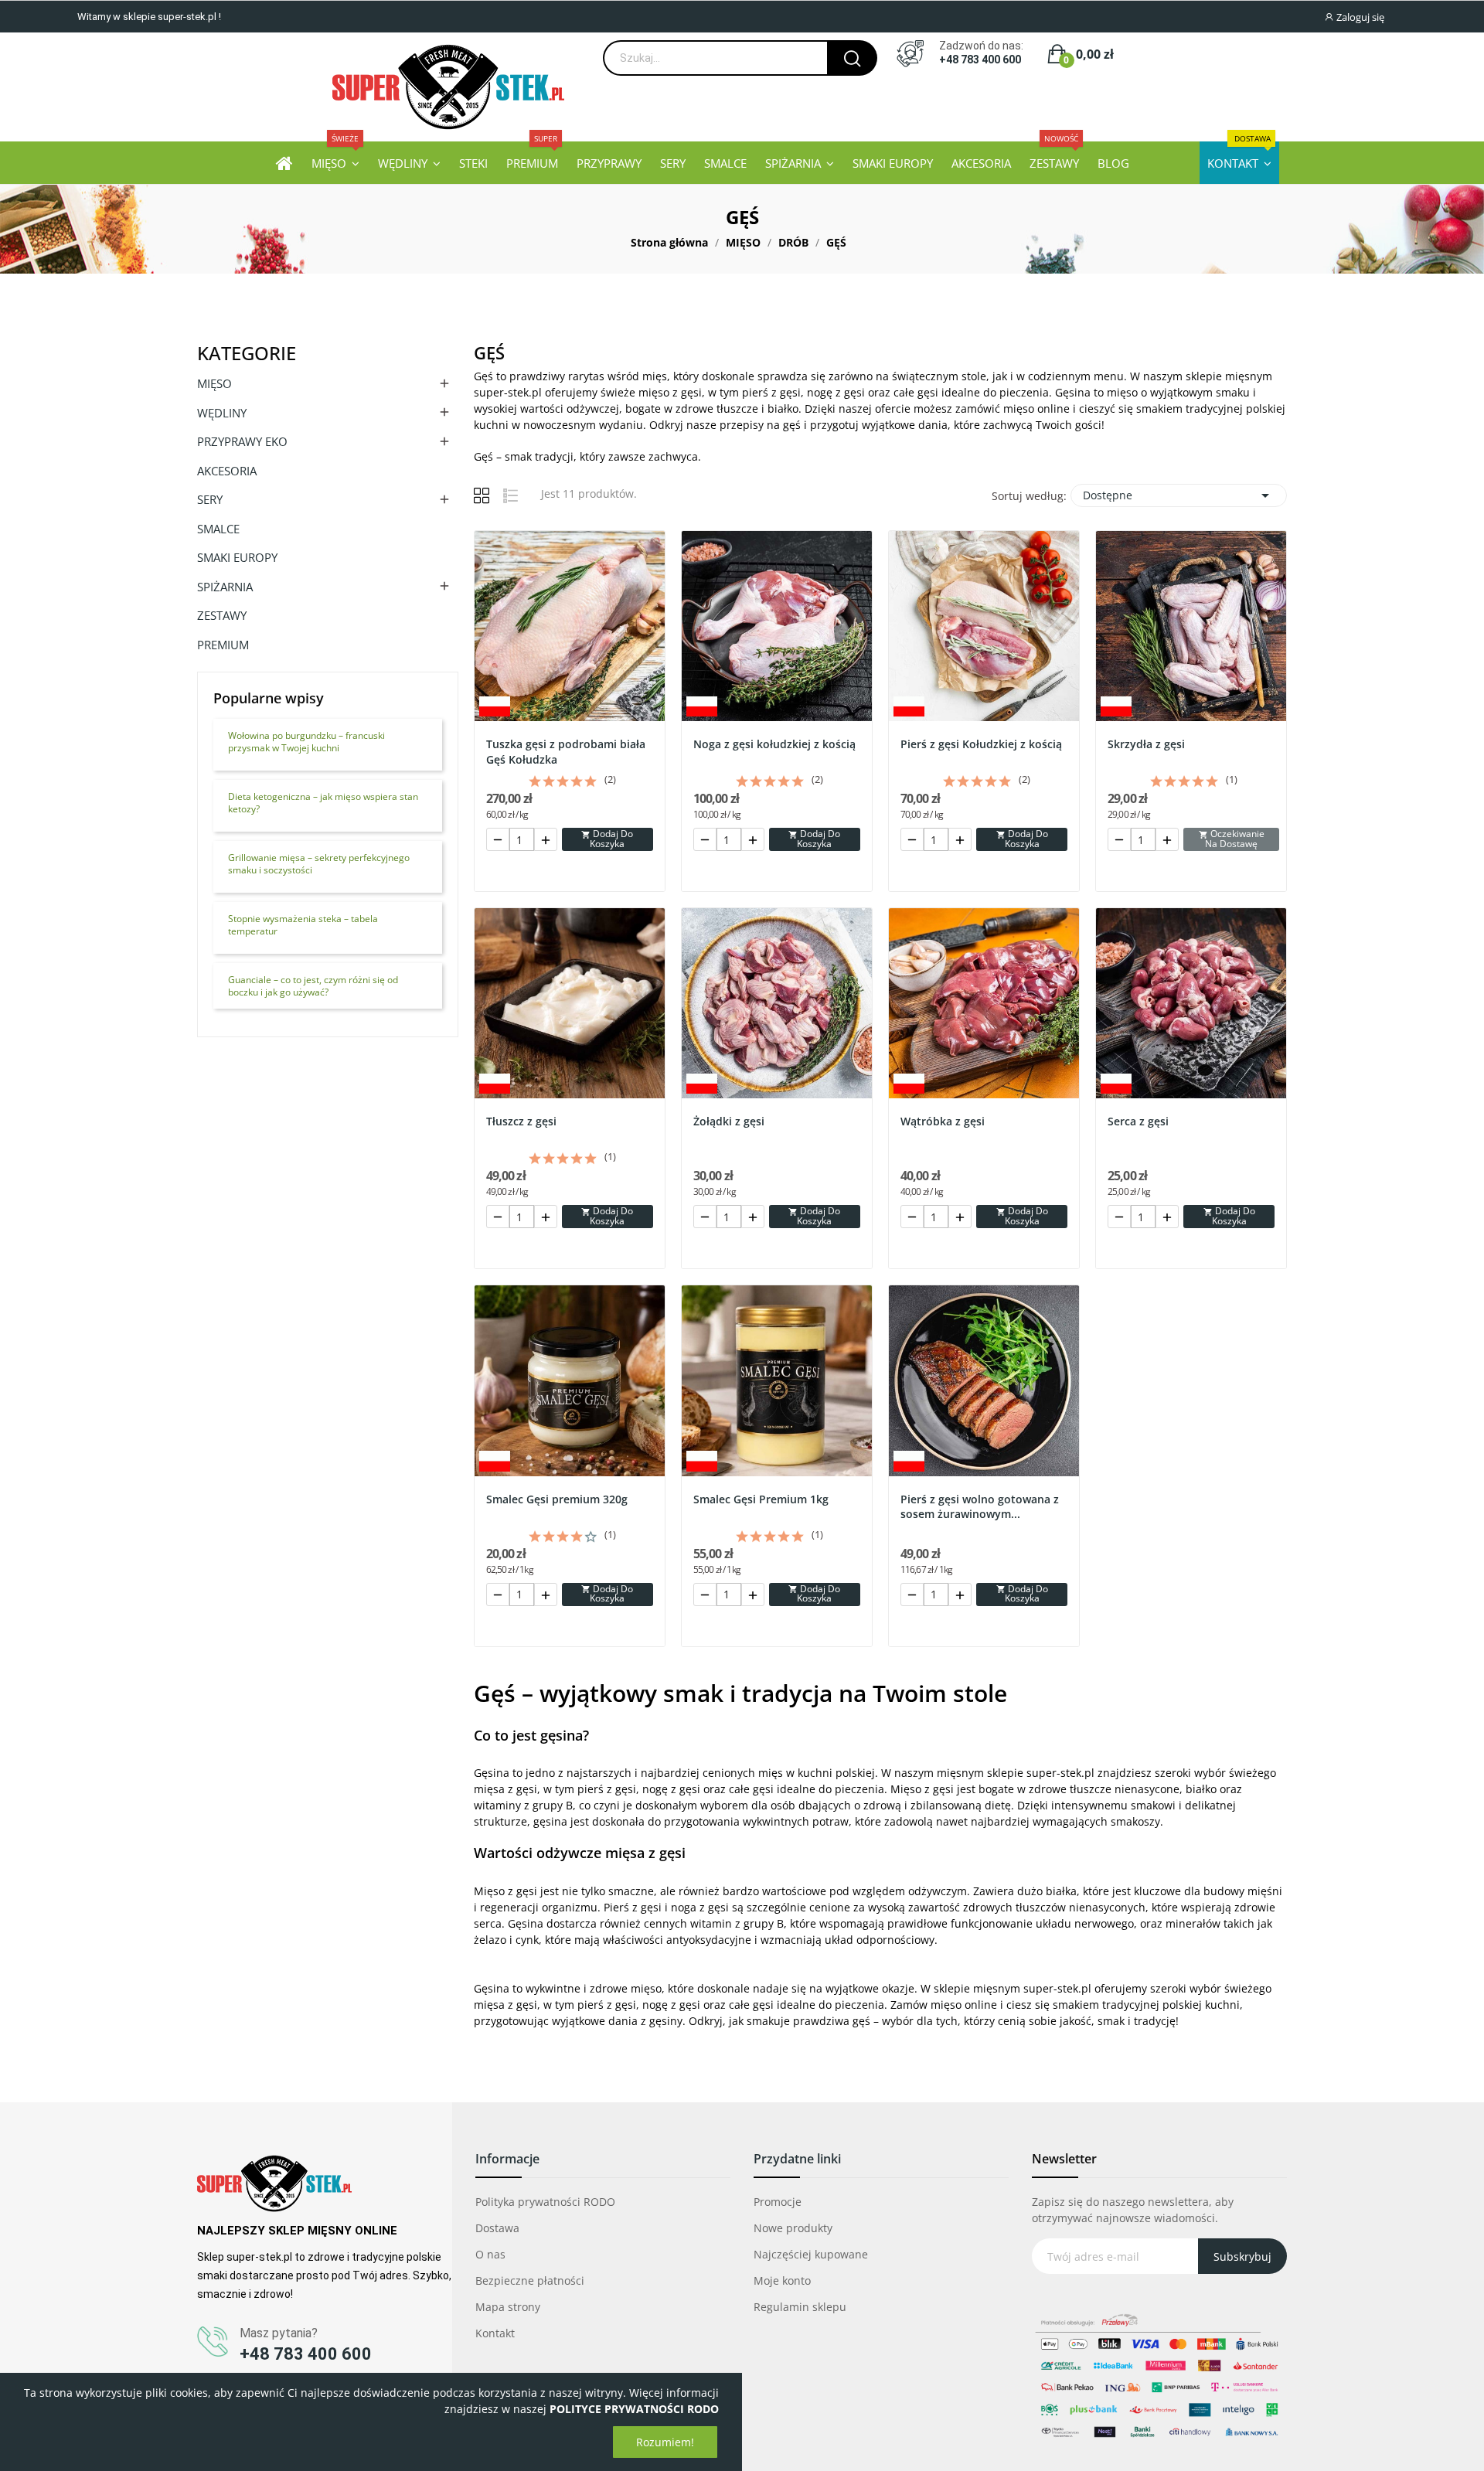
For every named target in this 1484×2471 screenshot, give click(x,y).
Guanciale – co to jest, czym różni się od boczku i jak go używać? (313, 986)
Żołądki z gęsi (729, 1121)
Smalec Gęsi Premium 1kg (761, 1499)
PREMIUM (223, 645)
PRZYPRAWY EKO (242, 441)
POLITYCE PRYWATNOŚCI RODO (634, 2409)
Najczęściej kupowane (811, 2254)
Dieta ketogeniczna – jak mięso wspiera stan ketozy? (323, 803)
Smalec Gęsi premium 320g (557, 1499)
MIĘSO (214, 383)
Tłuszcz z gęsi (521, 1121)
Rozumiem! (665, 2442)
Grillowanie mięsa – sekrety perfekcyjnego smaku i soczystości (319, 864)
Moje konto (782, 2280)
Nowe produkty (793, 2228)
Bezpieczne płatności (530, 2280)
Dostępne (1179, 495)
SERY (210, 499)
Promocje (778, 2202)
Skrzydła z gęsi (1146, 744)
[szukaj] (852, 58)
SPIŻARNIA (225, 587)
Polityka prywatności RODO (545, 2202)
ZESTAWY (222, 615)
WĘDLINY (222, 413)
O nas (490, 2254)
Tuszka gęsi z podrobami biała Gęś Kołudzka (566, 752)
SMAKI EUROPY (237, 557)
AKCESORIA (227, 471)
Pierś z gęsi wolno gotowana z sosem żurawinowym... (980, 1507)
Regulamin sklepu (800, 2307)
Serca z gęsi (1138, 1121)
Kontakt (495, 2333)
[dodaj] (546, 839)
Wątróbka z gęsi (943, 1121)
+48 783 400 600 (980, 60)
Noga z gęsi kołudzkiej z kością (774, 744)
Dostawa (497, 2228)
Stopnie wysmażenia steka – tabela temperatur (303, 925)
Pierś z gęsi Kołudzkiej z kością (981, 744)
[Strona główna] (284, 163)
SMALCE (218, 529)
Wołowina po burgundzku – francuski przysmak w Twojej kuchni (306, 742)
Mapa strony (508, 2307)
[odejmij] (498, 839)
